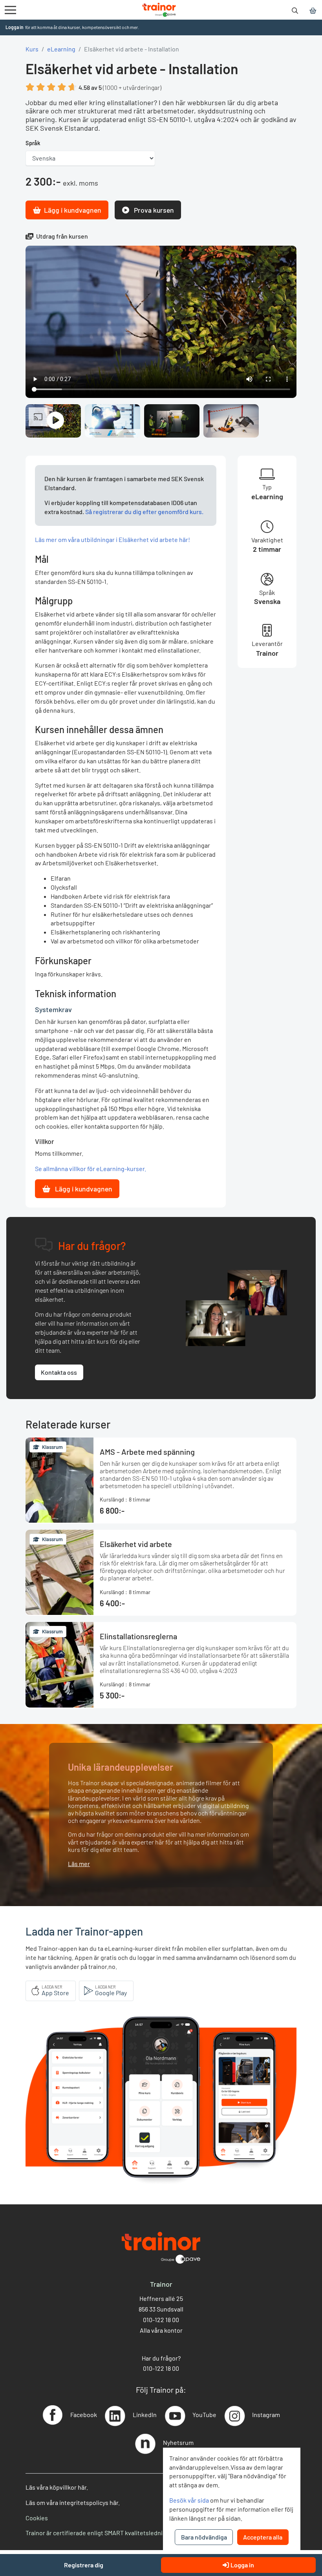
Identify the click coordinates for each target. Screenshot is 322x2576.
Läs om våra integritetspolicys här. (73, 2502)
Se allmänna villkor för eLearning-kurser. (91, 1169)
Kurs (32, 49)
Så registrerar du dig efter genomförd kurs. (144, 512)
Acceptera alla (263, 2537)
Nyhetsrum (178, 2442)
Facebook (84, 2415)
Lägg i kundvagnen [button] (73, 210)
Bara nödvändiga (204, 2537)
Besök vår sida (189, 2500)
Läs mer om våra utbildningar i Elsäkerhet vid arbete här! (113, 539)
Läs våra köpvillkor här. (57, 2487)
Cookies (37, 2518)
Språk (33, 143)
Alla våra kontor (161, 2330)
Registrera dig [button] (84, 2565)
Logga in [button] (15, 27)
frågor (169, 2358)
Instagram (266, 2415)
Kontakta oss (59, 1372)
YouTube (204, 2415)
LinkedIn (145, 2415)
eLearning (61, 49)
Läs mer (79, 1864)
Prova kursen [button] (153, 210)
